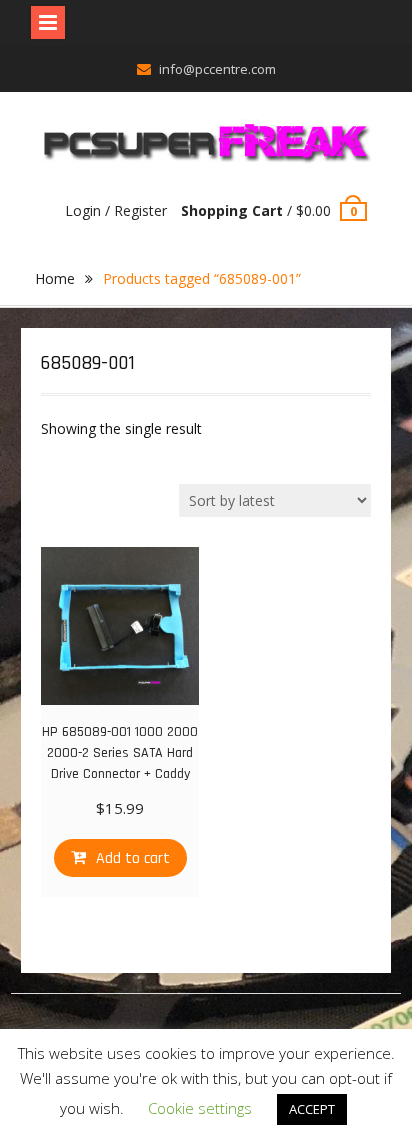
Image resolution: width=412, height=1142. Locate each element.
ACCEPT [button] (312, 1109)
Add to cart (133, 858)
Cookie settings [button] (200, 1108)
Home (55, 278)
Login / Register (116, 210)
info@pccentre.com (217, 69)
